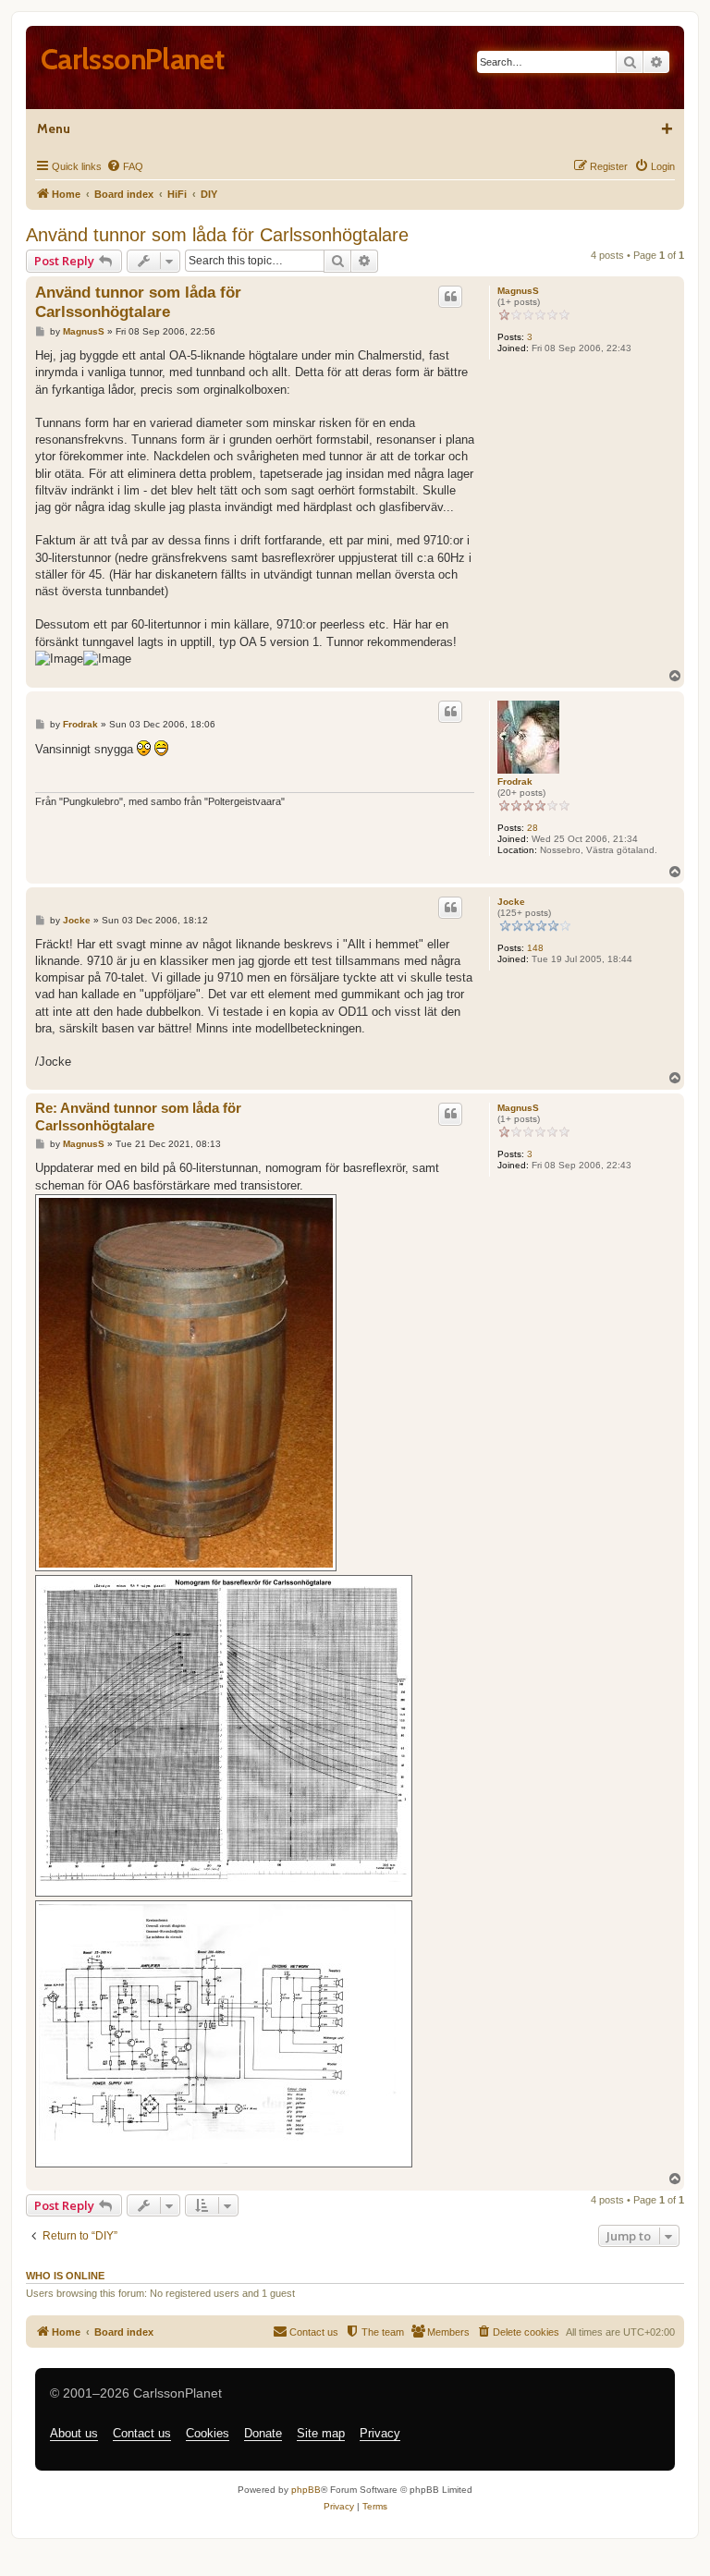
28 (532, 828)
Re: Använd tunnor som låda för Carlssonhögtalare (138, 1117)
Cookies (208, 2433)
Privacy (380, 2433)
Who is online (65, 2276)
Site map (321, 2433)
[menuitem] (125, 166)
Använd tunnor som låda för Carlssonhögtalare (217, 235)
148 (535, 948)
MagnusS (518, 291)
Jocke (511, 902)
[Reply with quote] (450, 297)
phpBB (306, 2490)
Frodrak (515, 781)
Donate (263, 2433)
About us (74, 2433)
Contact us (142, 2433)
